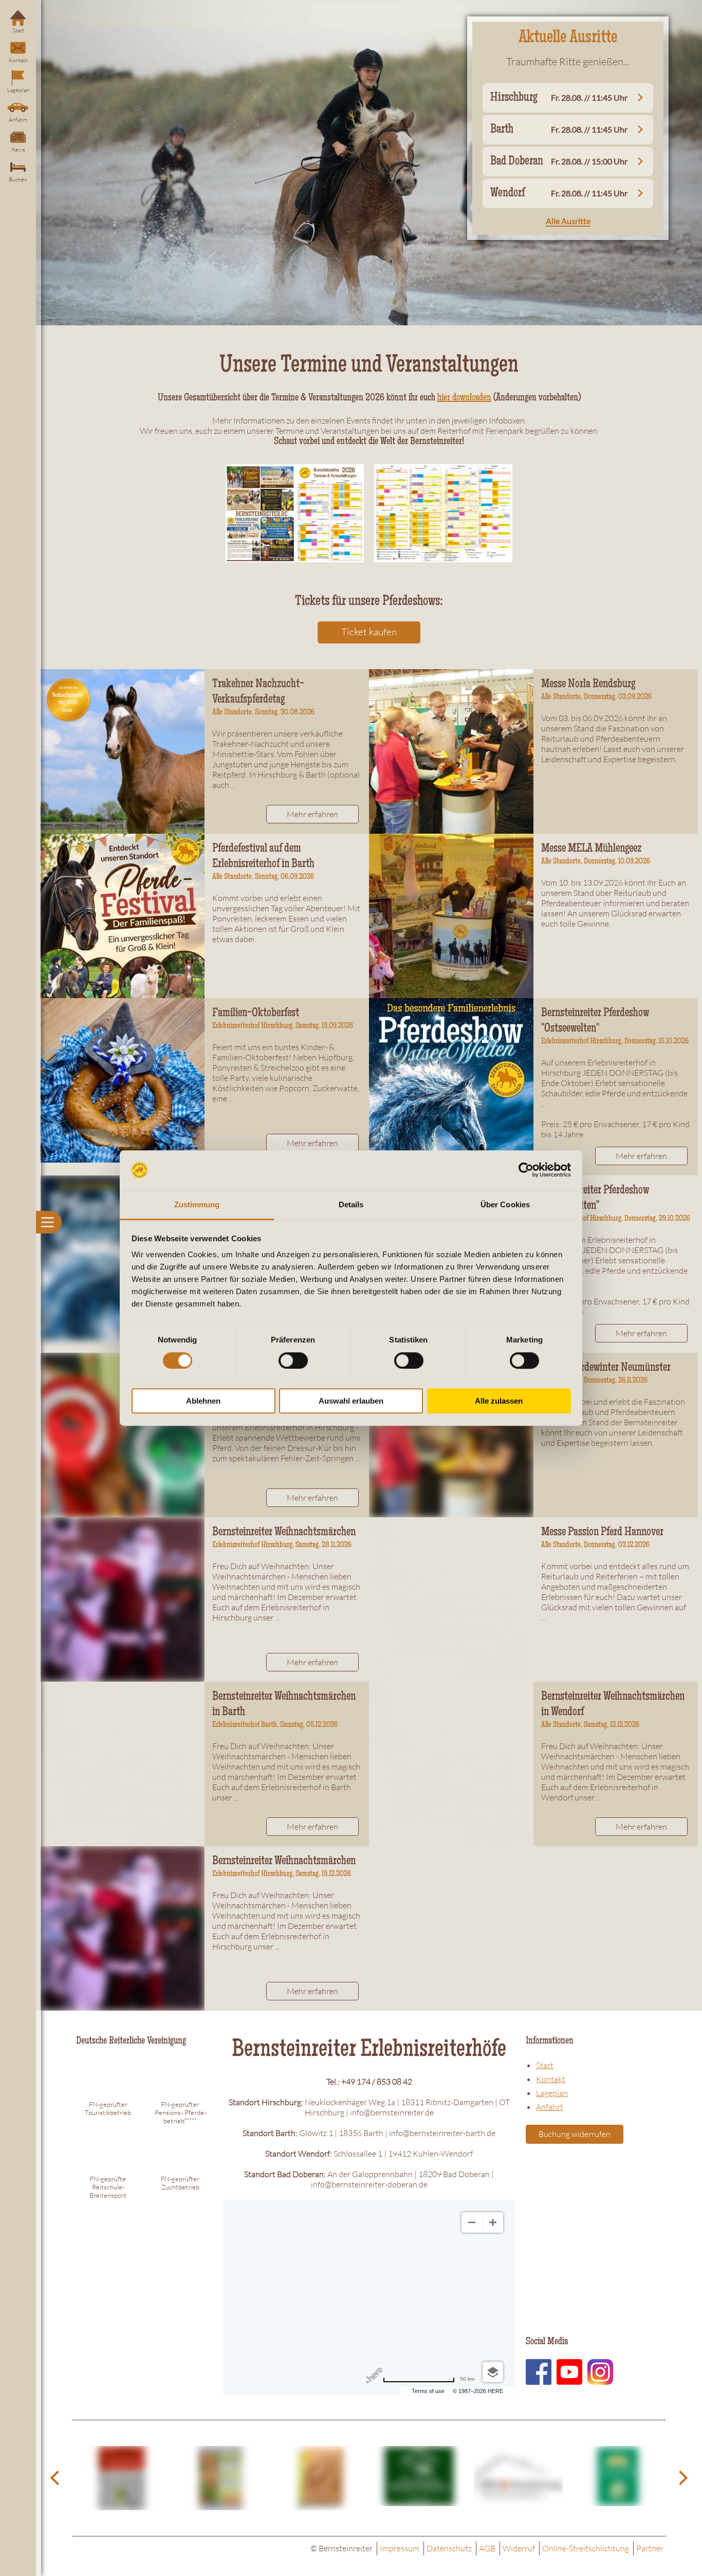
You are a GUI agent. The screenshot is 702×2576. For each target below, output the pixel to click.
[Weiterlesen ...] (122, 751)
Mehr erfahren (312, 814)
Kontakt (18, 60)
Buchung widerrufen (575, 2134)
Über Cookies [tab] (505, 1204)
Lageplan (18, 90)
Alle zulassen (499, 1401)
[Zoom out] (472, 2222)
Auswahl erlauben (351, 1401)
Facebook (539, 2372)
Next (681, 2478)
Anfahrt (18, 120)
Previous (57, 2478)
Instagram (600, 2372)
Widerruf (519, 2548)
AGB (487, 2548)
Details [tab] (351, 1204)
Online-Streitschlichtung (586, 2548)
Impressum (400, 2548)
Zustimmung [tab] (197, 1204)
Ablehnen (203, 1401)
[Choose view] (493, 2372)
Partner (650, 2548)
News (18, 150)
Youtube (569, 2372)
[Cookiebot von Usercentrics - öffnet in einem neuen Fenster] (526, 1170)
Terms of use (428, 2391)
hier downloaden (464, 398)
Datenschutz (449, 2548)
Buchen (18, 179)
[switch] (293, 1360)
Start (18, 30)
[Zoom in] (493, 2222)
